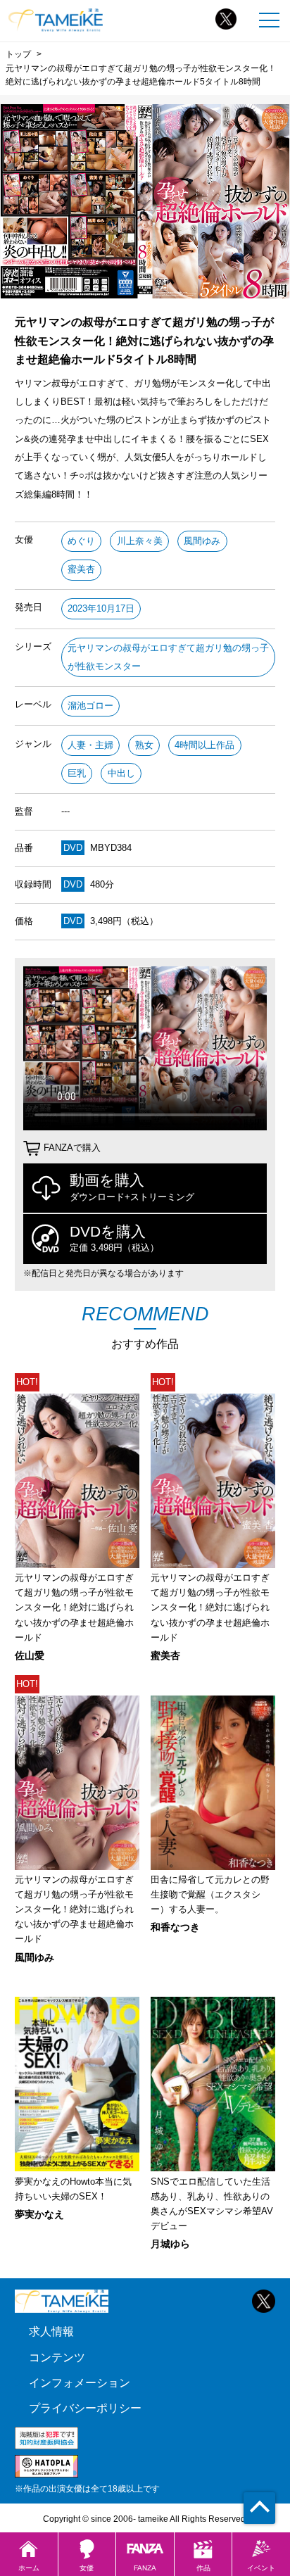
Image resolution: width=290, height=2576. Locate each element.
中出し (121, 773)
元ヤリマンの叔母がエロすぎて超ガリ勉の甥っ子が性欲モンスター (168, 657)
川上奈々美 (140, 541)
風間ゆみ (202, 541)
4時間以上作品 (204, 745)
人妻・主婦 (90, 745)
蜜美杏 (81, 569)
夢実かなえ (39, 2214)
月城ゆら (170, 2244)
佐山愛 (30, 1655)
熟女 (144, 745)
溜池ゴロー (90, 706)
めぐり (81, 541)
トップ (18, 54)
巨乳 (77, 773)
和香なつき (175, 1927)
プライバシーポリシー (85, 2408)
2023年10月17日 (101, 608)
